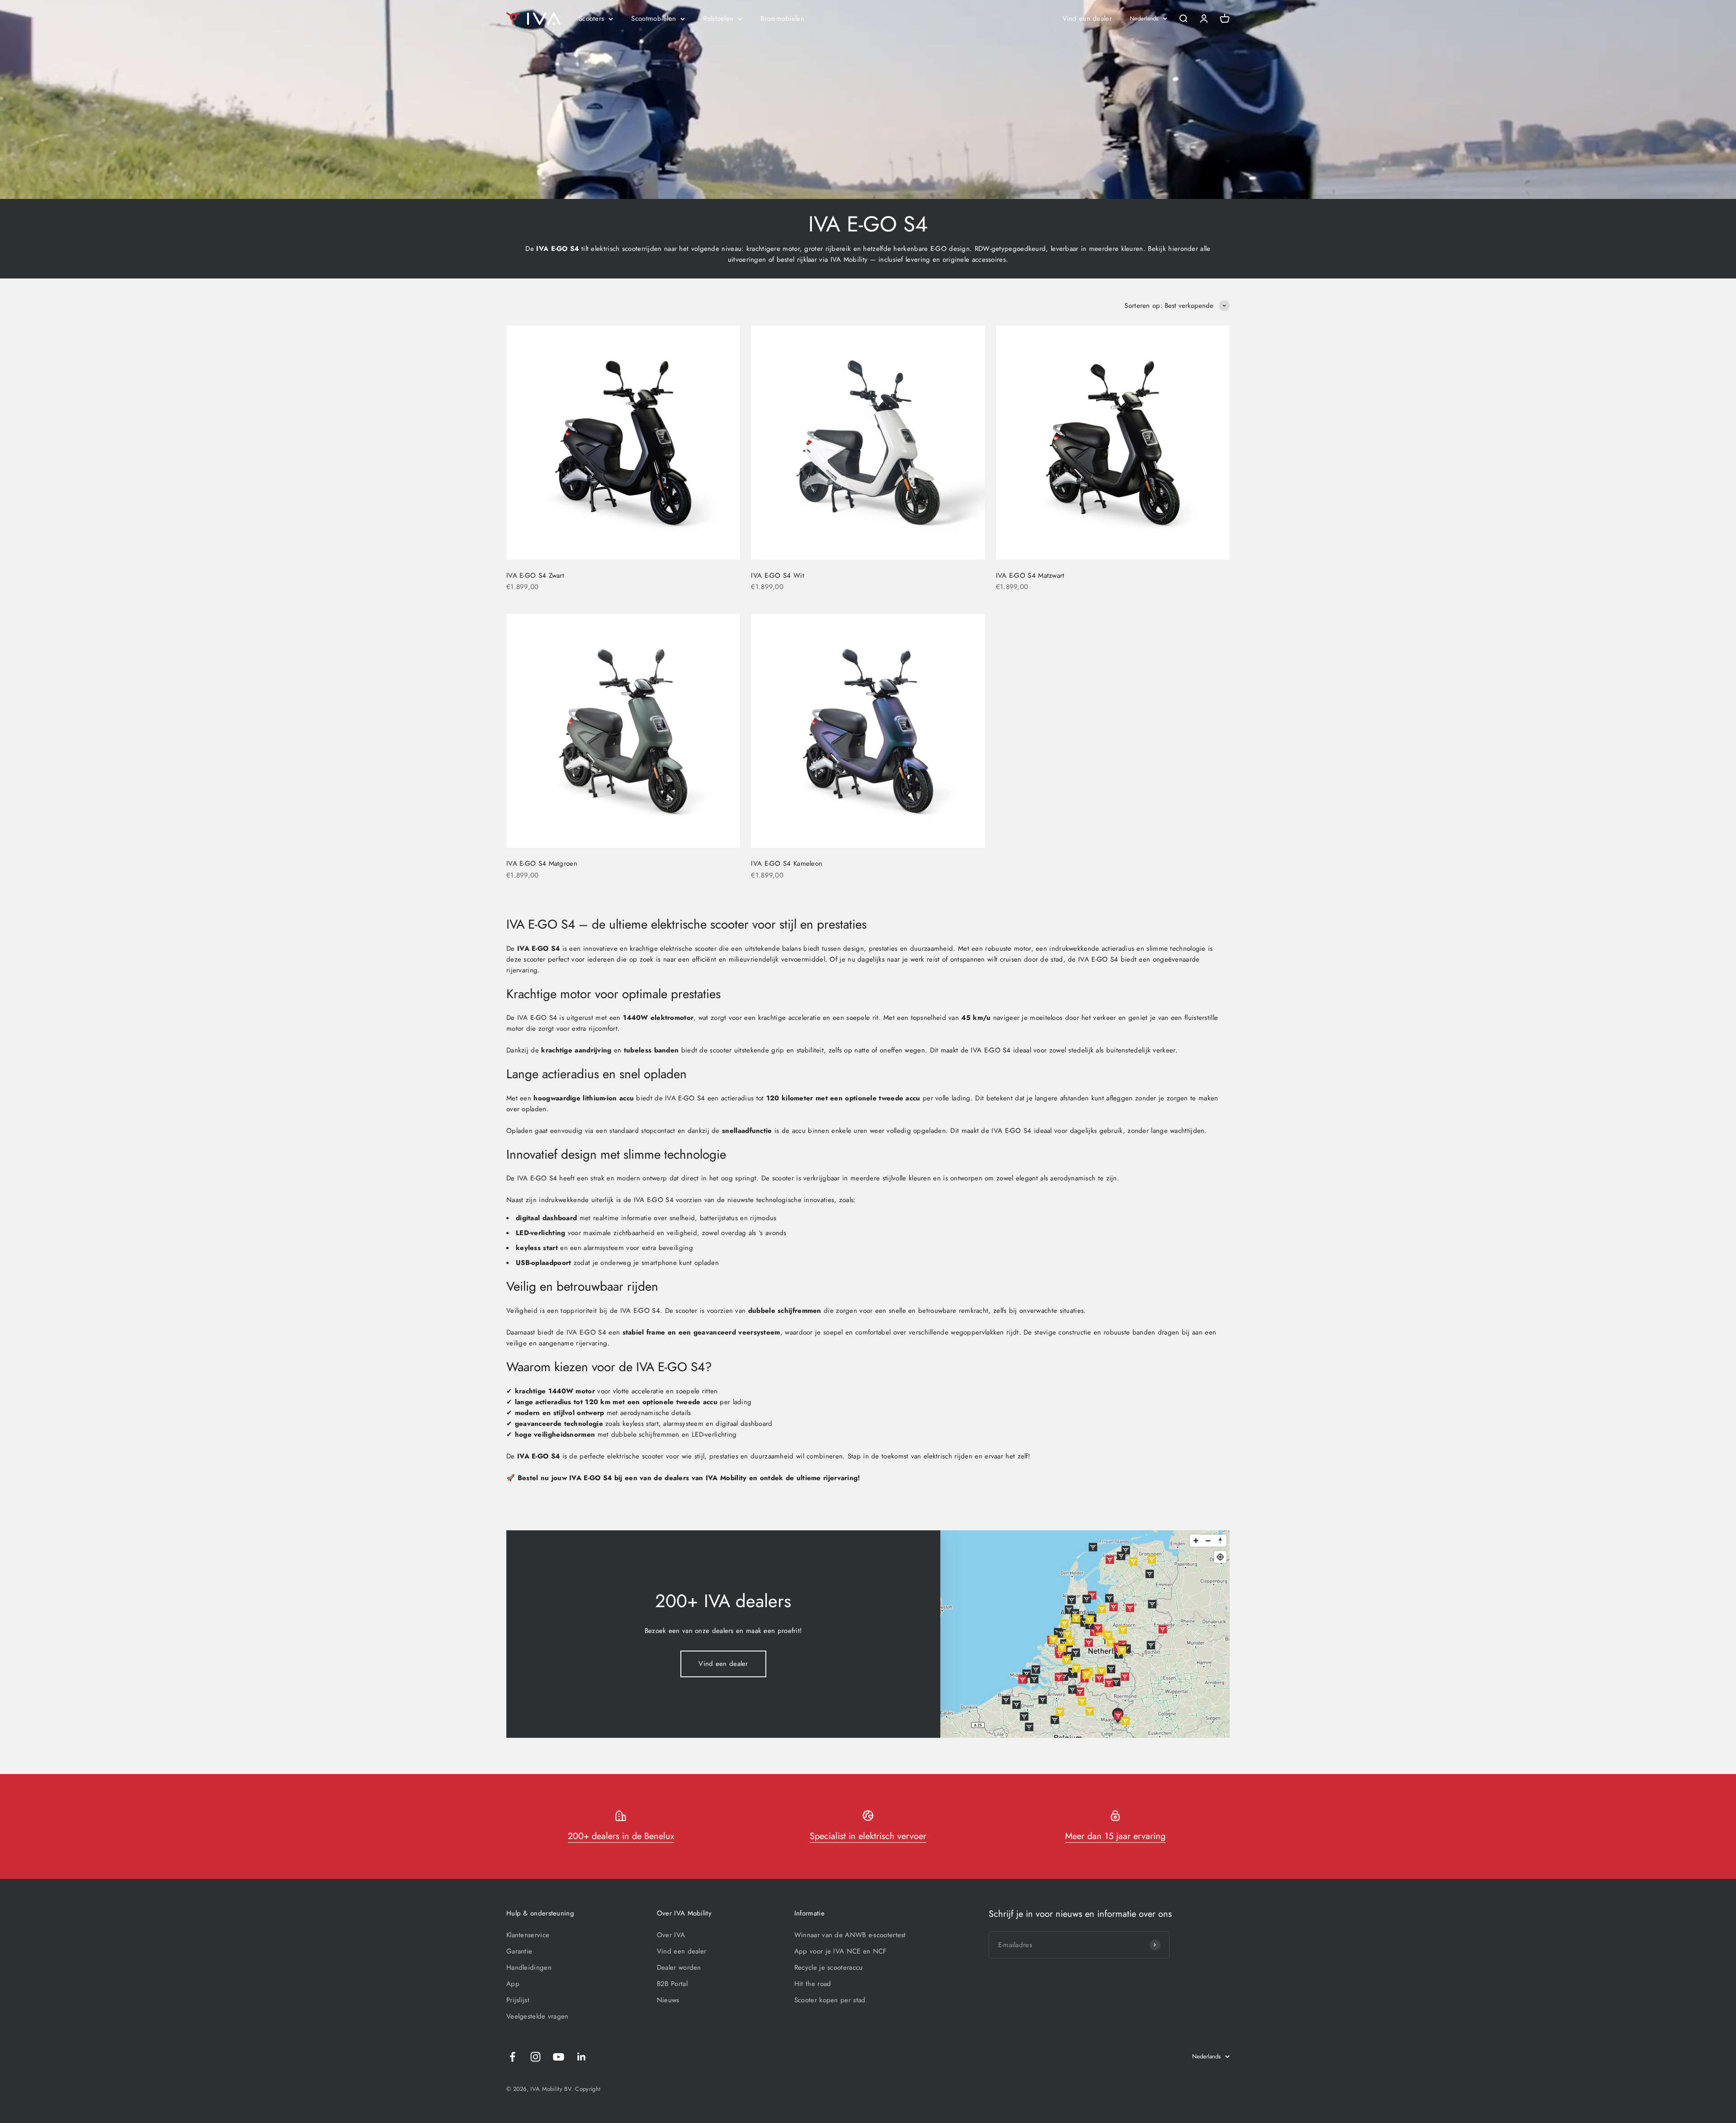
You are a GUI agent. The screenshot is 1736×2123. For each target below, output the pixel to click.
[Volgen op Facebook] (512, 2057)
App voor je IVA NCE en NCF (841, 1951)
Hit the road (813, 1984)
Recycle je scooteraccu (829, 1967)
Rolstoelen (718, 19)
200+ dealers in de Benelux (621, 1836)
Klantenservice (528, 1935)
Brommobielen (782, 19)
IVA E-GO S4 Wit (778, 576)
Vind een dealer (1087, 19)
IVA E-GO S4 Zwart (535, 576)
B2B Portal (672, 1984)
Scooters (591, 19)
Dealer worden (679, 1967)
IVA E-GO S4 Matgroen (542, 863)
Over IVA (671, 1935)
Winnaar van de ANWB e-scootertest (850, 1935)
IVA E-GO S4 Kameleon (787, 863)
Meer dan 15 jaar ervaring (1115, 1836)
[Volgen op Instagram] (535, 2057)
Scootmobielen (653, 19)
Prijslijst (518, 2000)
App (513, 1984)
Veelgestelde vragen (538, 2016)
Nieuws (668, 2000)
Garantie (519, 1951)
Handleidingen (529, 1967)
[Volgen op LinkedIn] (582, 2057)
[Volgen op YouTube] (559, 2057)
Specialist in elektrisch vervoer (868, 1836)
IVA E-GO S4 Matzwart (1030, 576)
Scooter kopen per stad (830, 2000)
